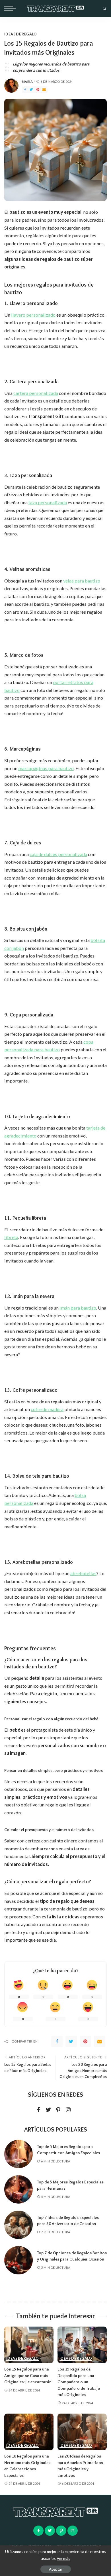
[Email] (44, 90)
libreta (11, 1237)
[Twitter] (31, 90)
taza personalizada (48, 502)
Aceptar (56, 2569)
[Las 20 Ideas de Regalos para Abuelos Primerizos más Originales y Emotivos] (82, 2432)
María (27, 81)
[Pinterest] (38, 90)
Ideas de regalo (21, 34)
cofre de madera (47, 1409)
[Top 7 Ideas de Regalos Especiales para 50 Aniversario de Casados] (18, 2225)
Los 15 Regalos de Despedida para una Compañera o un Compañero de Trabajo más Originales (79, 2382)
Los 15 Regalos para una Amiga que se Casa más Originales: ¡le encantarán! (28, 2375)
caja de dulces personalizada (58, 854)
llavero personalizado (33, 315)
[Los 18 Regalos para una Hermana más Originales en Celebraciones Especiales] (29, 2432)
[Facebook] (25, 90)
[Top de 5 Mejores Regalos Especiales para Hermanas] (18, 2189)
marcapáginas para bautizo (46, 768)
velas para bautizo (82, 581)
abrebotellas (83, 1573)
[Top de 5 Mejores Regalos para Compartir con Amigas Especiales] (18, 2154)
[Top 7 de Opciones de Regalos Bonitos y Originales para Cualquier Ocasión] (18, 2260)
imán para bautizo (78, 1308)
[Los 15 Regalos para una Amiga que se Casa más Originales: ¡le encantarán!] (29, 2345)
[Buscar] (103, 9)
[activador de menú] (11, 9)
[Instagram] (68, 2110)
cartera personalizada (36, 393)
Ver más (63, 2558)
